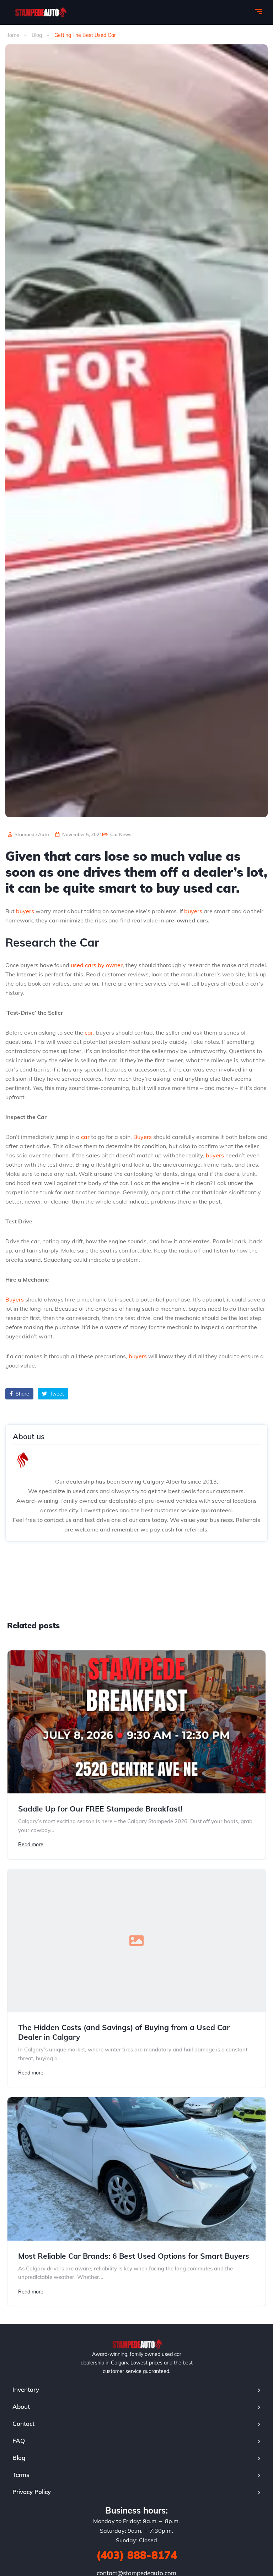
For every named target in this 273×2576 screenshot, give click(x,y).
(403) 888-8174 (137, 2555)
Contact (23, 2424)
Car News (121, 834)
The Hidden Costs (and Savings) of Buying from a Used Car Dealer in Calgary (124, 2032)
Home (12, 35)
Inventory (26, 2389)
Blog (37, 35)
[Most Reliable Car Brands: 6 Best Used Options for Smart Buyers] (136, 2169)
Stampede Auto (31, 834)
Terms (21, 2475)
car (89, 1032)
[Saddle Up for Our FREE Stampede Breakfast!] (136, 1722)
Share (22, 1394)
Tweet (56, 1394)
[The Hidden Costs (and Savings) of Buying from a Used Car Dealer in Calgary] (136, 1941)
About (21, 2407)
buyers (25, 911)
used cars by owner (97, 965)
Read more (31, 1845)
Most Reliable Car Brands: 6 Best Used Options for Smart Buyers (134, 2256)
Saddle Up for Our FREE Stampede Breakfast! (100, 1809)
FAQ (19, 2441)
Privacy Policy (32, 2492)
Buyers (143, 1137)
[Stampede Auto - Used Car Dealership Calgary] (40, 12)
